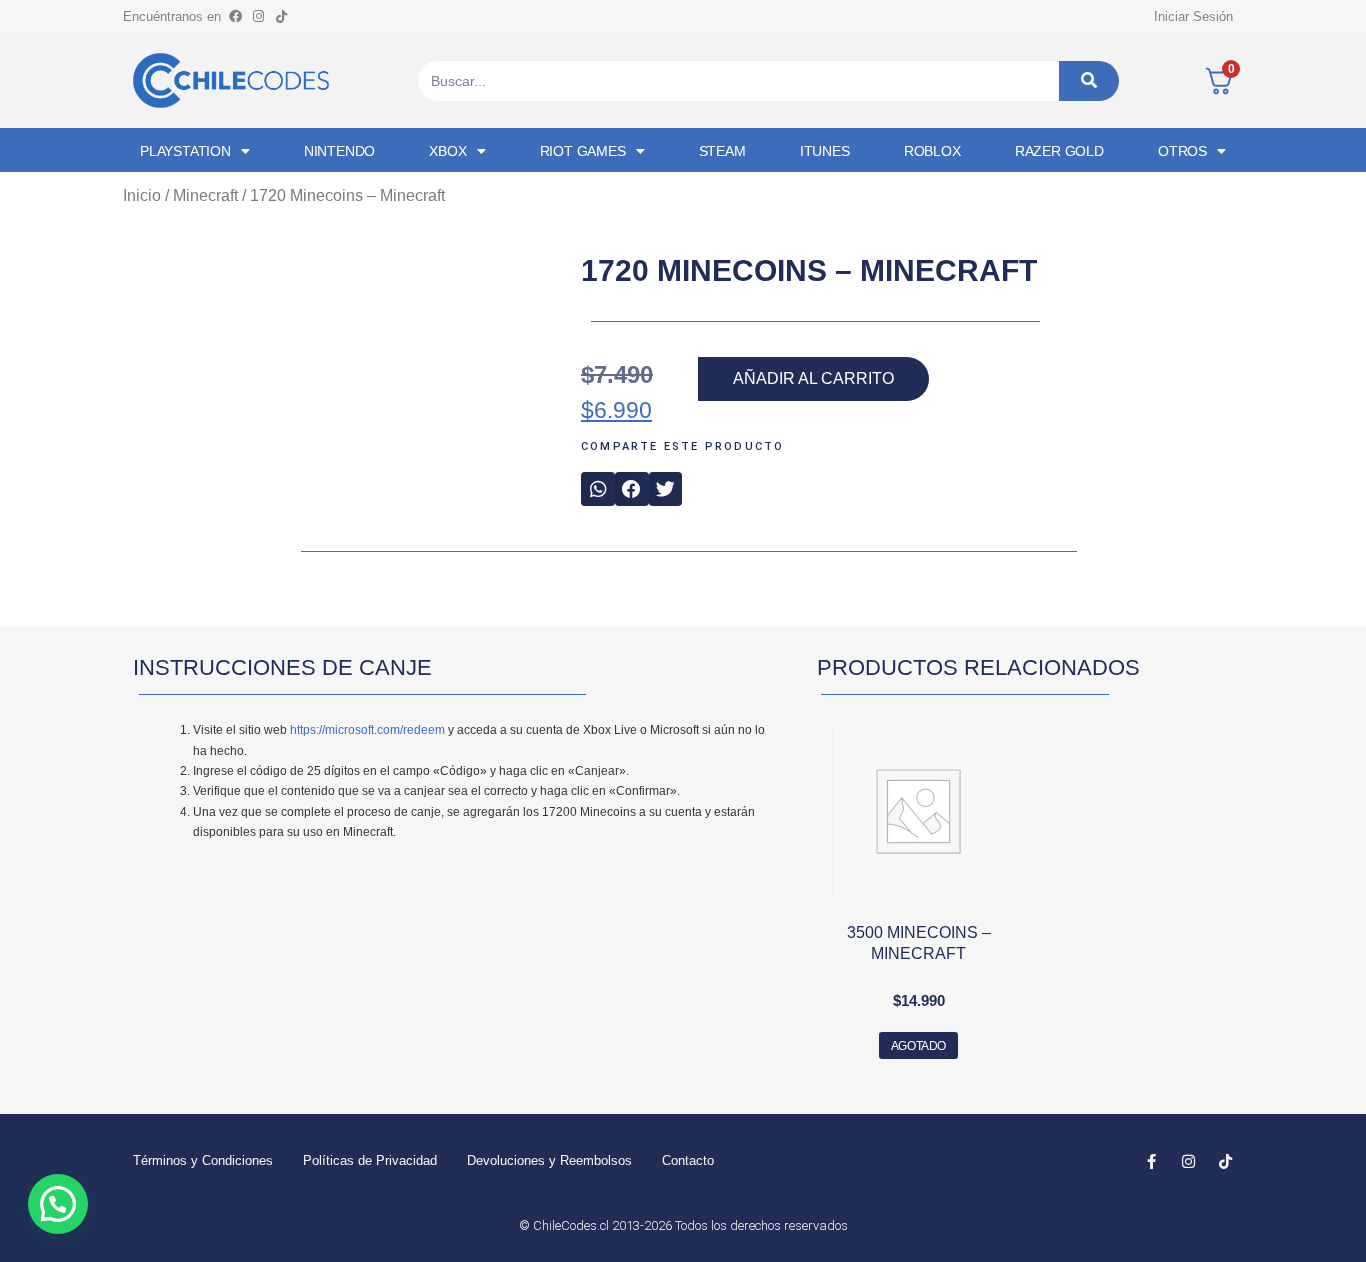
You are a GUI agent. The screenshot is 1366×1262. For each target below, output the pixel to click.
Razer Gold (1059, 151)
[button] (598, 489)
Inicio (142, 195)
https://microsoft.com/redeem (367, 730)
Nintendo (339, 151)
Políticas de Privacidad (370, 1160)
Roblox (932, 151)
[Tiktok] (281, 16)
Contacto (688, 1160)
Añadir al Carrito (813, 378)
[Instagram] (258, 16)
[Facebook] (235, 16)
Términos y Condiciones (203, 1160)
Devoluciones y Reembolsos (549, 1160)
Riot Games (583, 151)
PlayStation (185, 151)
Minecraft (205, 195)
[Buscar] (1089, 81)
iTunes (825, 151)
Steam (722, 151)
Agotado (918, 1046)
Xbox (447, 151)
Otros (1182, 151)
